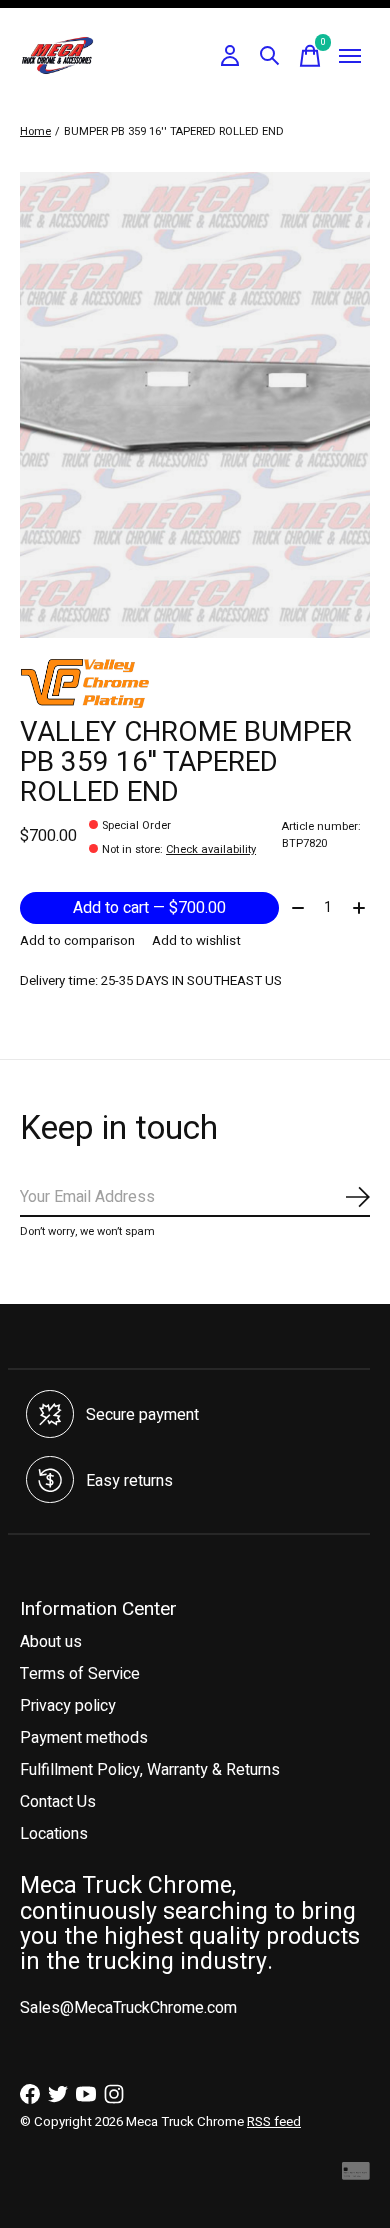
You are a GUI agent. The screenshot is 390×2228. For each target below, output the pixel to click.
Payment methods (84, 1738)
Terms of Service (80, 1674)
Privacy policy (68, 1706)
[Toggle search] (270, 56)
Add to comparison (77, 941)
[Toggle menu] (350, 56)
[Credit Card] (356, 2175)
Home (35, 131)
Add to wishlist (196, 941)
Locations (54, 1834)
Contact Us (58, 1802)
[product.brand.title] (195, 683)
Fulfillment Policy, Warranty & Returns (150, 1770)
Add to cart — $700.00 (149, 908)
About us (51, 1642)
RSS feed (274, 2122)
